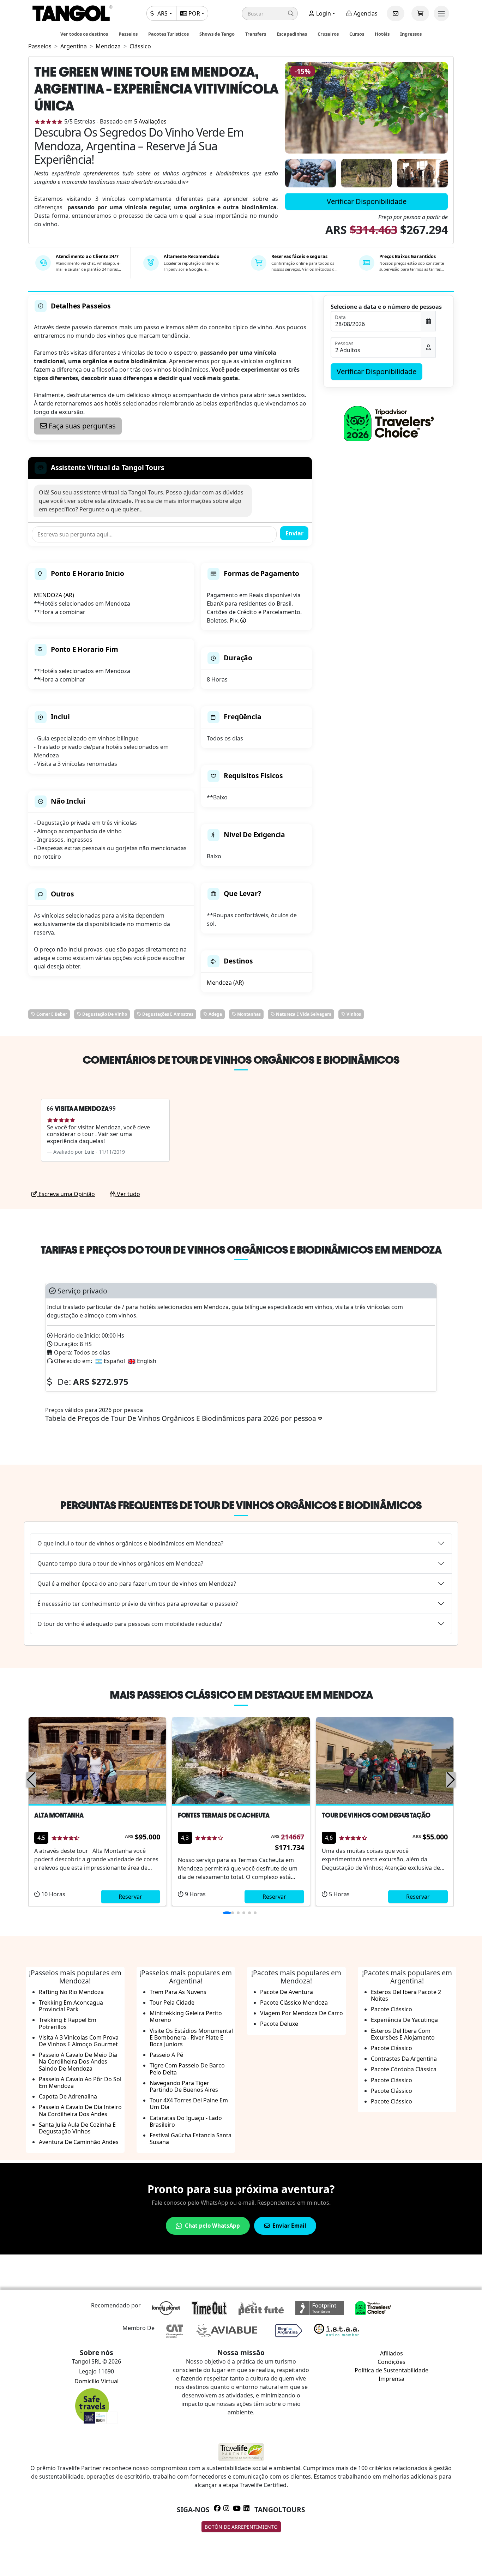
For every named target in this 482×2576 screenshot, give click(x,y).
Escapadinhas (292, 34)
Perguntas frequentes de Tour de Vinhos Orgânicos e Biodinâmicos (241, 1505)
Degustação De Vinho (104, 1014)
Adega (215, 1014)
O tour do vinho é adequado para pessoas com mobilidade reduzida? (130, 1624)
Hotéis (382, 34)
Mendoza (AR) (225, 983)
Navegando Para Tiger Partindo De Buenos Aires (184, 2086)
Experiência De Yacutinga (404, 2020)
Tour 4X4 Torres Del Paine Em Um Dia (189, 2104)
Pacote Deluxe (279, 2024)
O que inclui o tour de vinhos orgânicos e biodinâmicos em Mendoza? (130, 1543)
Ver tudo (128, 1194)
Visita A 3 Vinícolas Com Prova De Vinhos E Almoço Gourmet (79, 2041)
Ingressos (411, 34)
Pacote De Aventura (287, 1992)
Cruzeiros (328, 34)
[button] (270, 13)
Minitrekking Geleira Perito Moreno (186, 2016)
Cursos (357, 34)
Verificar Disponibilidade (367, 201)
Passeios (128, 34)
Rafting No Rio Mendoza (71, 1992)
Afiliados (391, 2353)
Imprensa (391, 2379)
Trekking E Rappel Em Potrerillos (68, 2023)
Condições (391, 2362)
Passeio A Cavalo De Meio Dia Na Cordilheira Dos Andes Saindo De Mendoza (78, 2061)
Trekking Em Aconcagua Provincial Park (71, 2006)
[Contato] (396, 13)
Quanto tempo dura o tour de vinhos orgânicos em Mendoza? (120, 1563)
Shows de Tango (217, 34)
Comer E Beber (51, 1014)
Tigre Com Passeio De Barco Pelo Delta (187, 2069)
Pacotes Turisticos (168, 34)
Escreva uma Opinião (66, 1194)
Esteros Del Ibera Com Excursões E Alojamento (403, 2034)
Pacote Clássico (391, 2009)
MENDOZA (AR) (54, 595)
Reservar (130, 1897)
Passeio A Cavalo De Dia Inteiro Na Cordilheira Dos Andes (80, 2110)
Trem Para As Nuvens (178, 1992)
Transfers (256, 34)
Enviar (294, 533)
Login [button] (323, 13)
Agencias (365, 13)
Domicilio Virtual (97, 2381)
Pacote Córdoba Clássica (404, 2069)
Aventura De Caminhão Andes (79, 2142)
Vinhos (353, 1014)
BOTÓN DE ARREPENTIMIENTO (241, 2527)
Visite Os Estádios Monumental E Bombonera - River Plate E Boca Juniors (191, 2037)
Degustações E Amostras (167, 1014)
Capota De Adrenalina (68, 2096)
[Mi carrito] (420, 13)
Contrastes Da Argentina (404, 2059)
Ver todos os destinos (84, 34)
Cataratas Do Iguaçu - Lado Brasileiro (186, 2121)
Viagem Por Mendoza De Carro (302, 2013)
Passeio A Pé (166, 2055)
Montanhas (248, 1014)
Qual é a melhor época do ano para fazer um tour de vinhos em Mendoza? (137, 1584)
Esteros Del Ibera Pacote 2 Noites (406, 1995)
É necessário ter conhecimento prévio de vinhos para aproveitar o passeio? (138, 1604)
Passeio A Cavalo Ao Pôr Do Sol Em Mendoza (80, 2082)
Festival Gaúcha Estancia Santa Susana (191, 2139)
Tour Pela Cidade (172, 2002)
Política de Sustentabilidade (391, 2370)
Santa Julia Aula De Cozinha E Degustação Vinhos (77, 2128)
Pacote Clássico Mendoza (294, 2002)
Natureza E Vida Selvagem (303, 1014)
